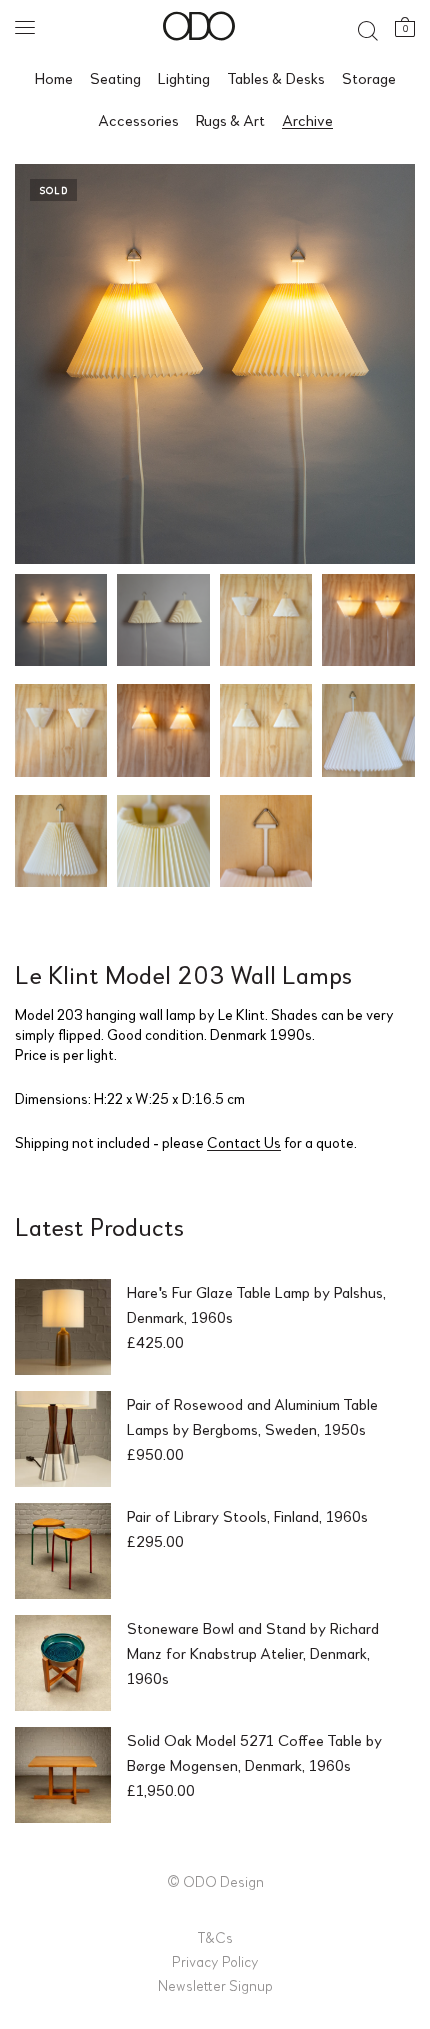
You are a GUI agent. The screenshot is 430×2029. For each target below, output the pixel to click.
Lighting (184, 77)
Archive (307, 119)
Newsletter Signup (215, 1985)
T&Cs (215, 1937)
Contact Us (244, 1142)
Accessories (138, 119)
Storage (369, 77)
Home (54, 77)
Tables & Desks (276, 77)
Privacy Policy (215, 1961)
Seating (115, 77)
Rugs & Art (230, 119)
